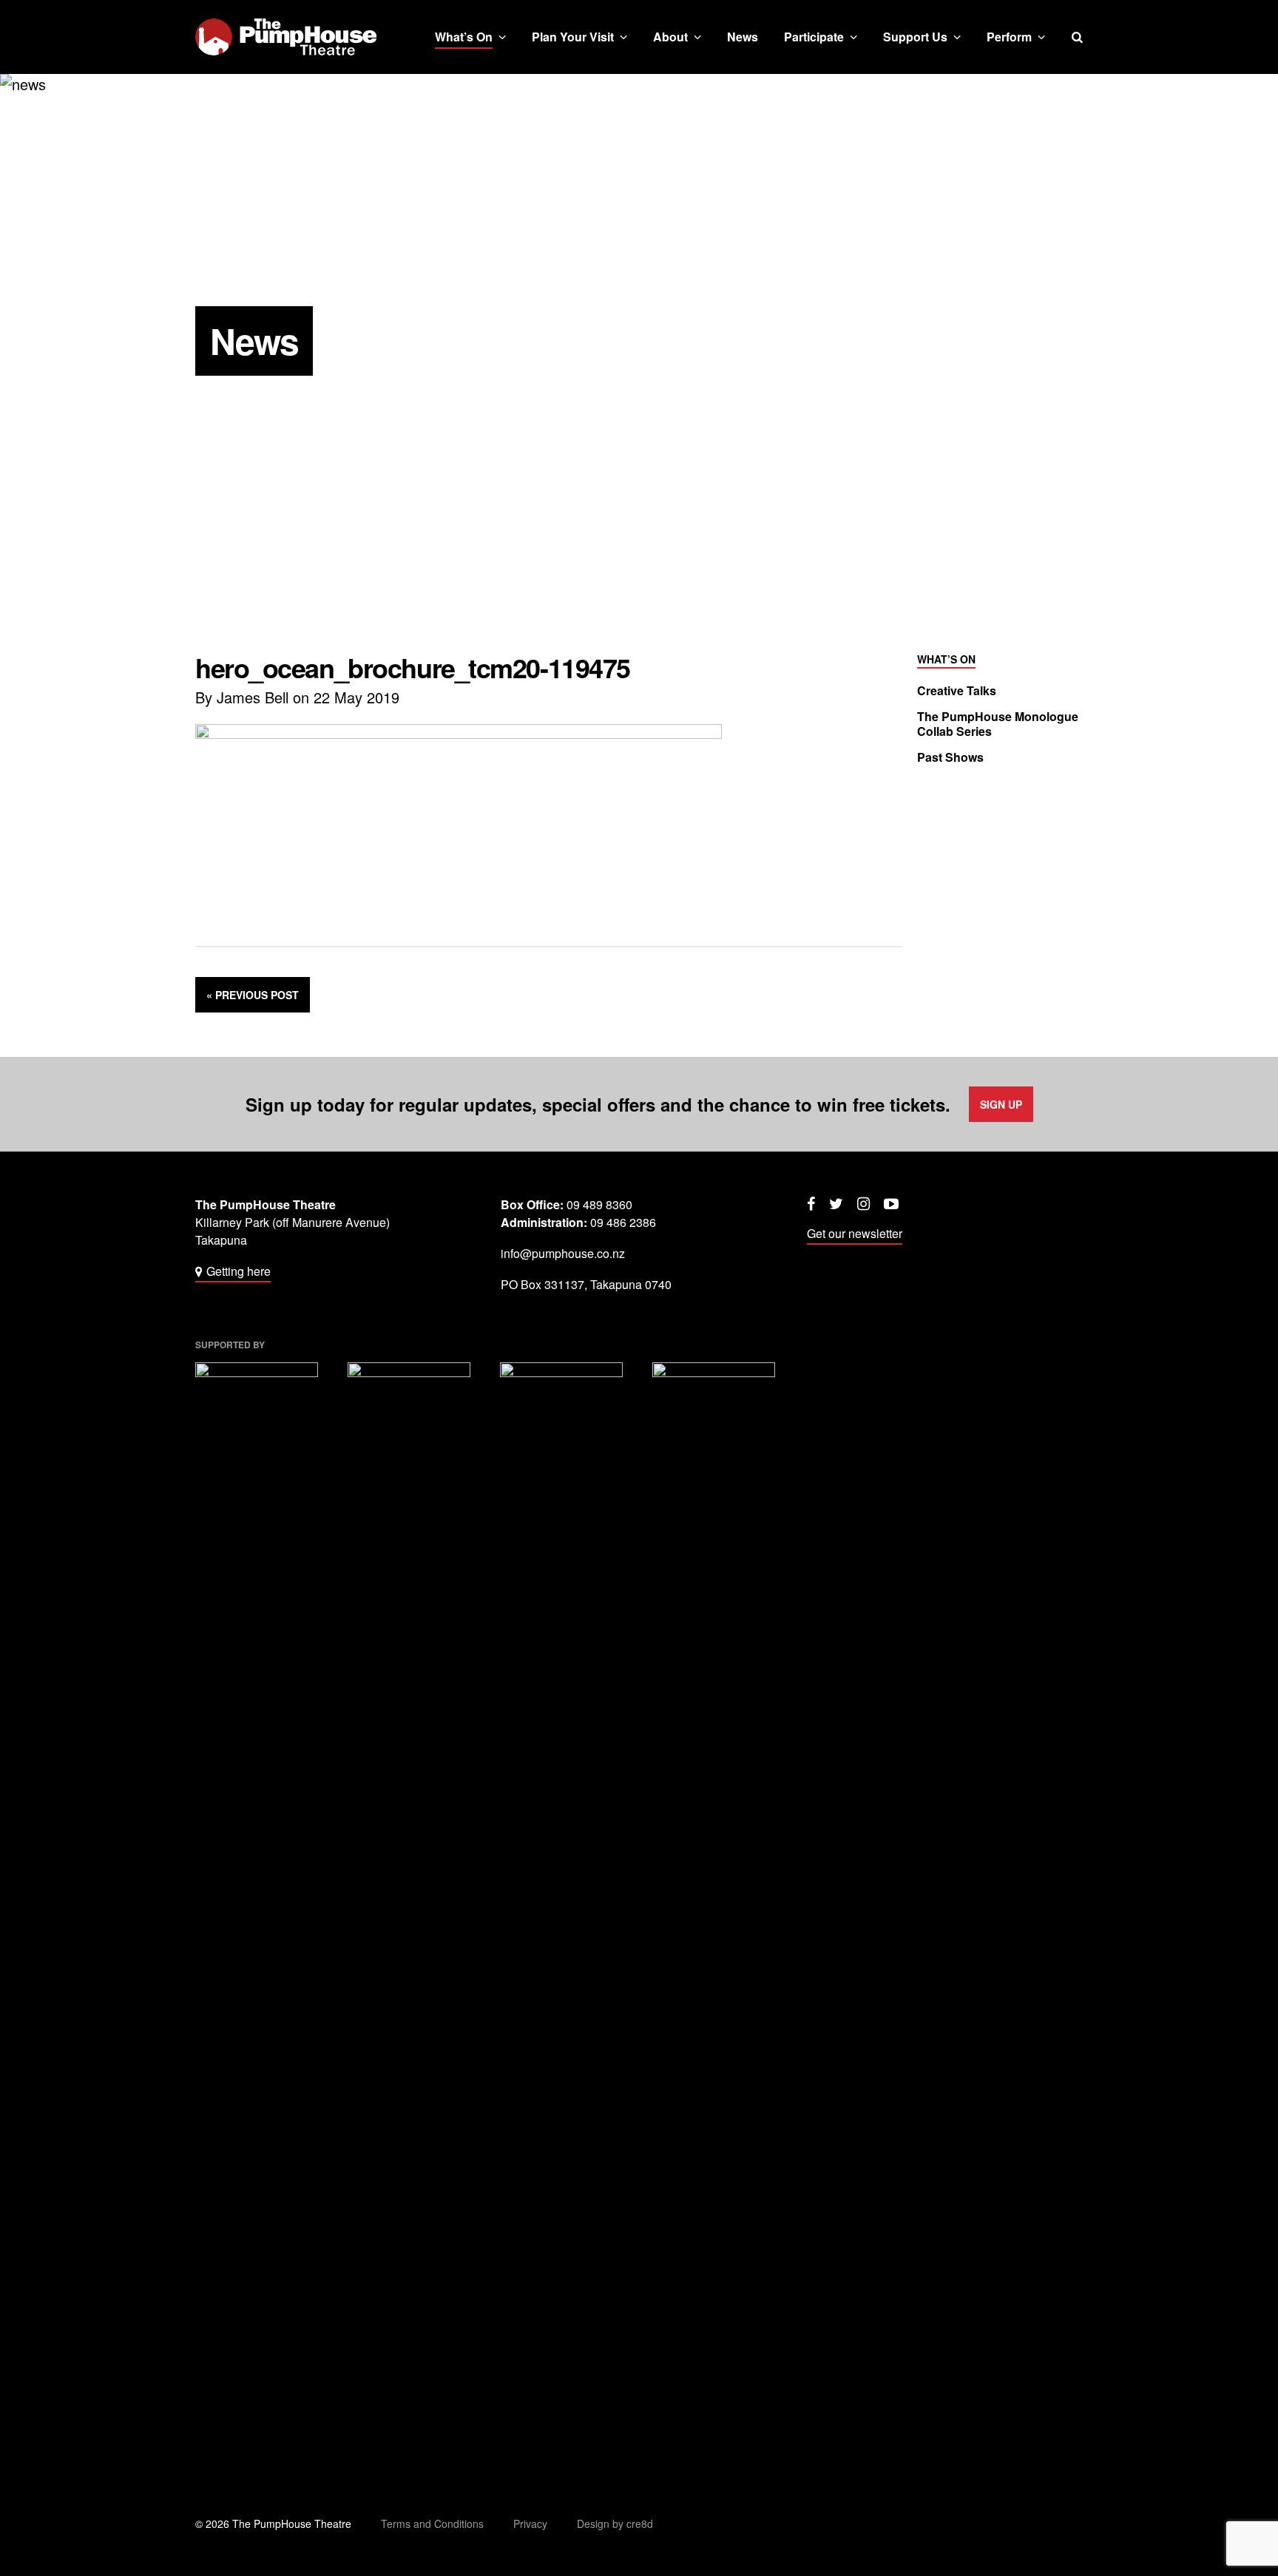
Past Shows (950, 757)
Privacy (530, 2523)
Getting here (239, 1271)
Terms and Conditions (432, 2523)
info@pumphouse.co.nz (563, 1253)
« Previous (253, 995)
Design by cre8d (615, 2523)
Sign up (1001, 1104)
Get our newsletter (855, 1233)
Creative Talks (957, 691)
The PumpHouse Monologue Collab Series (998, 724)
